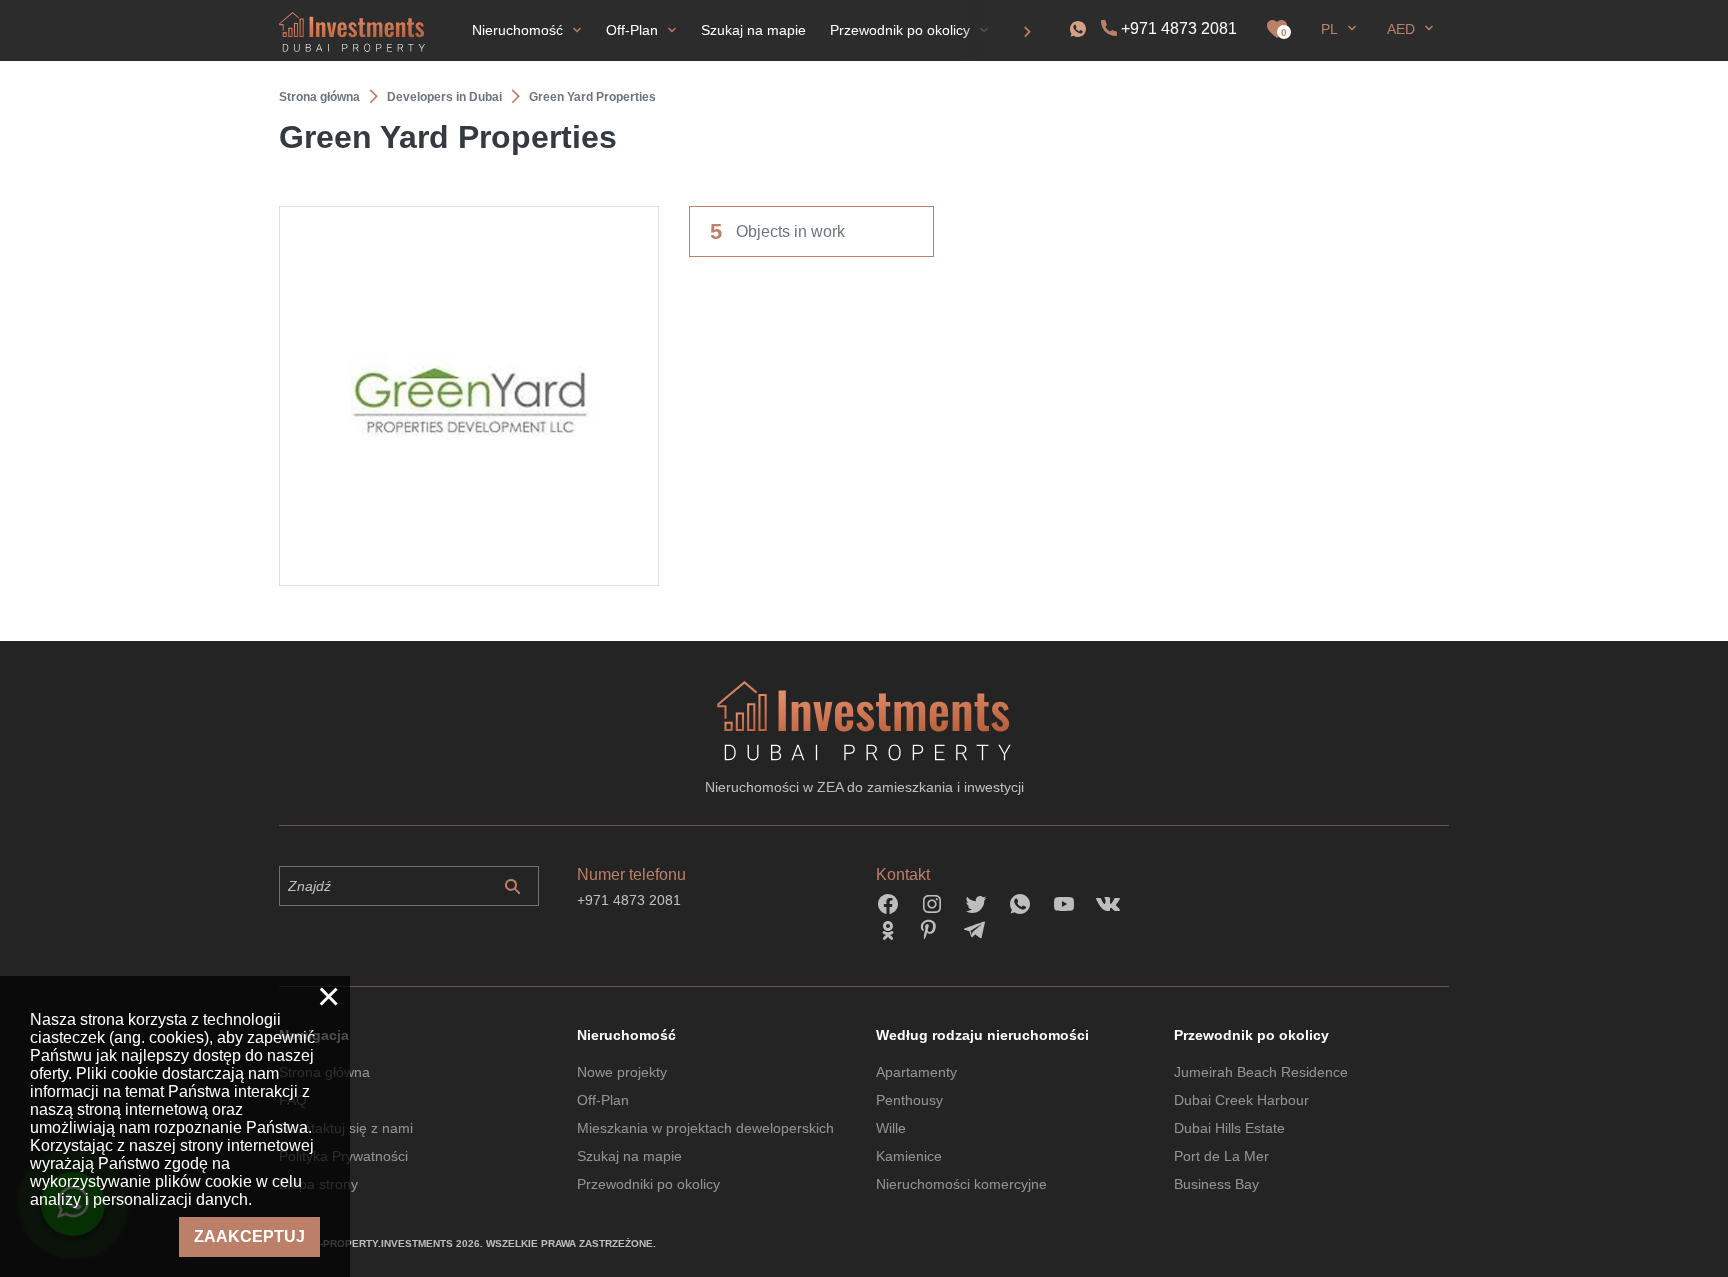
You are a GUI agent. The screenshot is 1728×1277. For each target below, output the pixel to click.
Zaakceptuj (249, 1236)
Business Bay (1216, 1184)
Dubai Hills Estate (1229, 1128)
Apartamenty (916, 1072)
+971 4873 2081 (1179, 28)
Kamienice (909, 1156)
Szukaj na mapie (629, 1156)
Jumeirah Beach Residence (1261, 1072)
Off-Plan (603, 1100)
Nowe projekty (622, 1072)
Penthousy (909, 1100)
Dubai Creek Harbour (1241, 1100)
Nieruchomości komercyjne (961, 1184)
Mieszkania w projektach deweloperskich (705, 1128)
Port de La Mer (1221, 1156)
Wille (891, 1128)
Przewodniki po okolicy (648, 1184)
